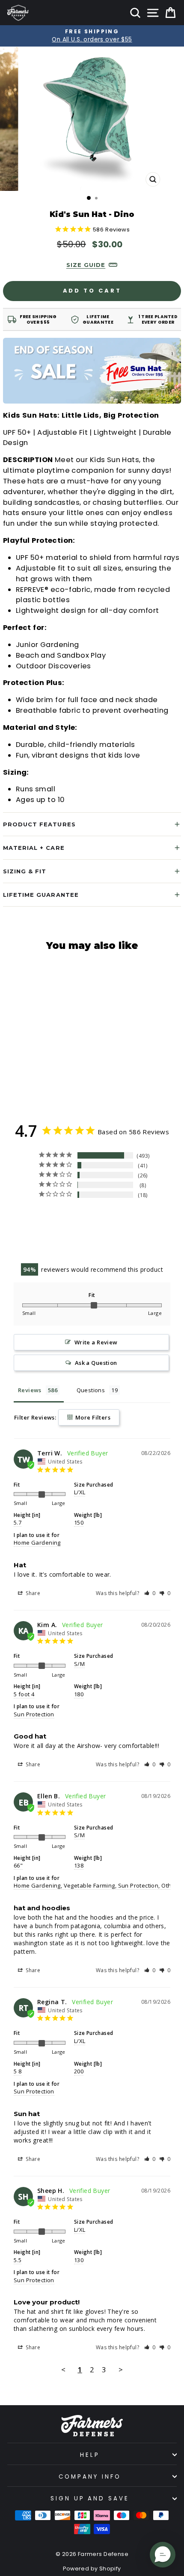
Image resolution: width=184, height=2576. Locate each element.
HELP (90, 2455)
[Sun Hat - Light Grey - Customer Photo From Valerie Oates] (138, 1219)
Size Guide (86, 265)
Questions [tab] (91, 1390)
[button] (150, 1593)
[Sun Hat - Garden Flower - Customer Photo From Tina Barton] (107, 1245)
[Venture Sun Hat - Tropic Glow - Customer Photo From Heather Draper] (76, 1245)
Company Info (90, 2477)
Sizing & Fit (25, 871)
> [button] (121, 2370)
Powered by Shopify (92, 2569)
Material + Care (34, 848)
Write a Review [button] (96, 1342)
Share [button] (32, 1593)
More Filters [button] (92, 1417)
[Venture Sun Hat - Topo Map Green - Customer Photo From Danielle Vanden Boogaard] (45, 1245)
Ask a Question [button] (96, 1363)
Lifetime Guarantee (41, 895)
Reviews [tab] (30, 1390)
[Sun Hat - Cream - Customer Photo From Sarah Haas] (45, 1219)
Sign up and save (90, 2498)
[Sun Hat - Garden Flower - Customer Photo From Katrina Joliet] (76, 1219)
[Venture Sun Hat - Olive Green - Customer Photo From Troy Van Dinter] (107, 1219)
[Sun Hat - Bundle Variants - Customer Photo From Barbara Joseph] (138, 1245)
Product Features (39, 824)
